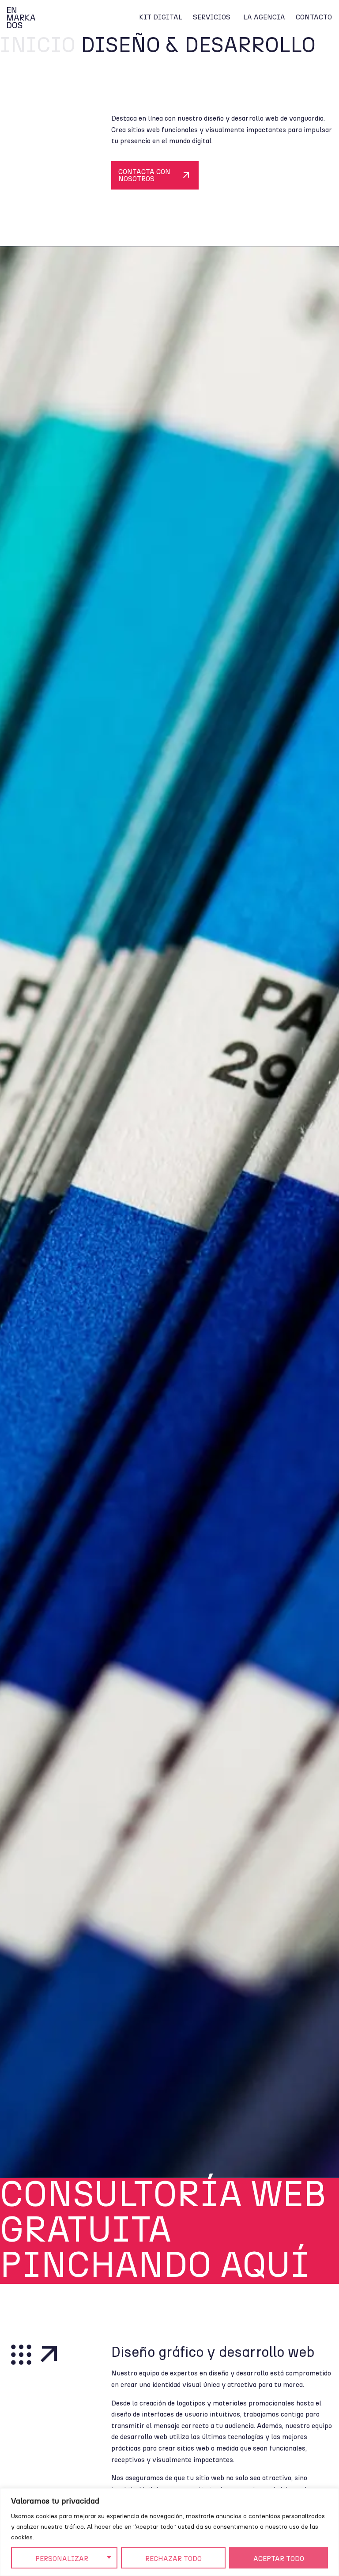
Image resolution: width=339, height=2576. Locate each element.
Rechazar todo (173, 2559)
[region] (169, 2532)
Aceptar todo (279, 2559)
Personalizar (62, 2559)
